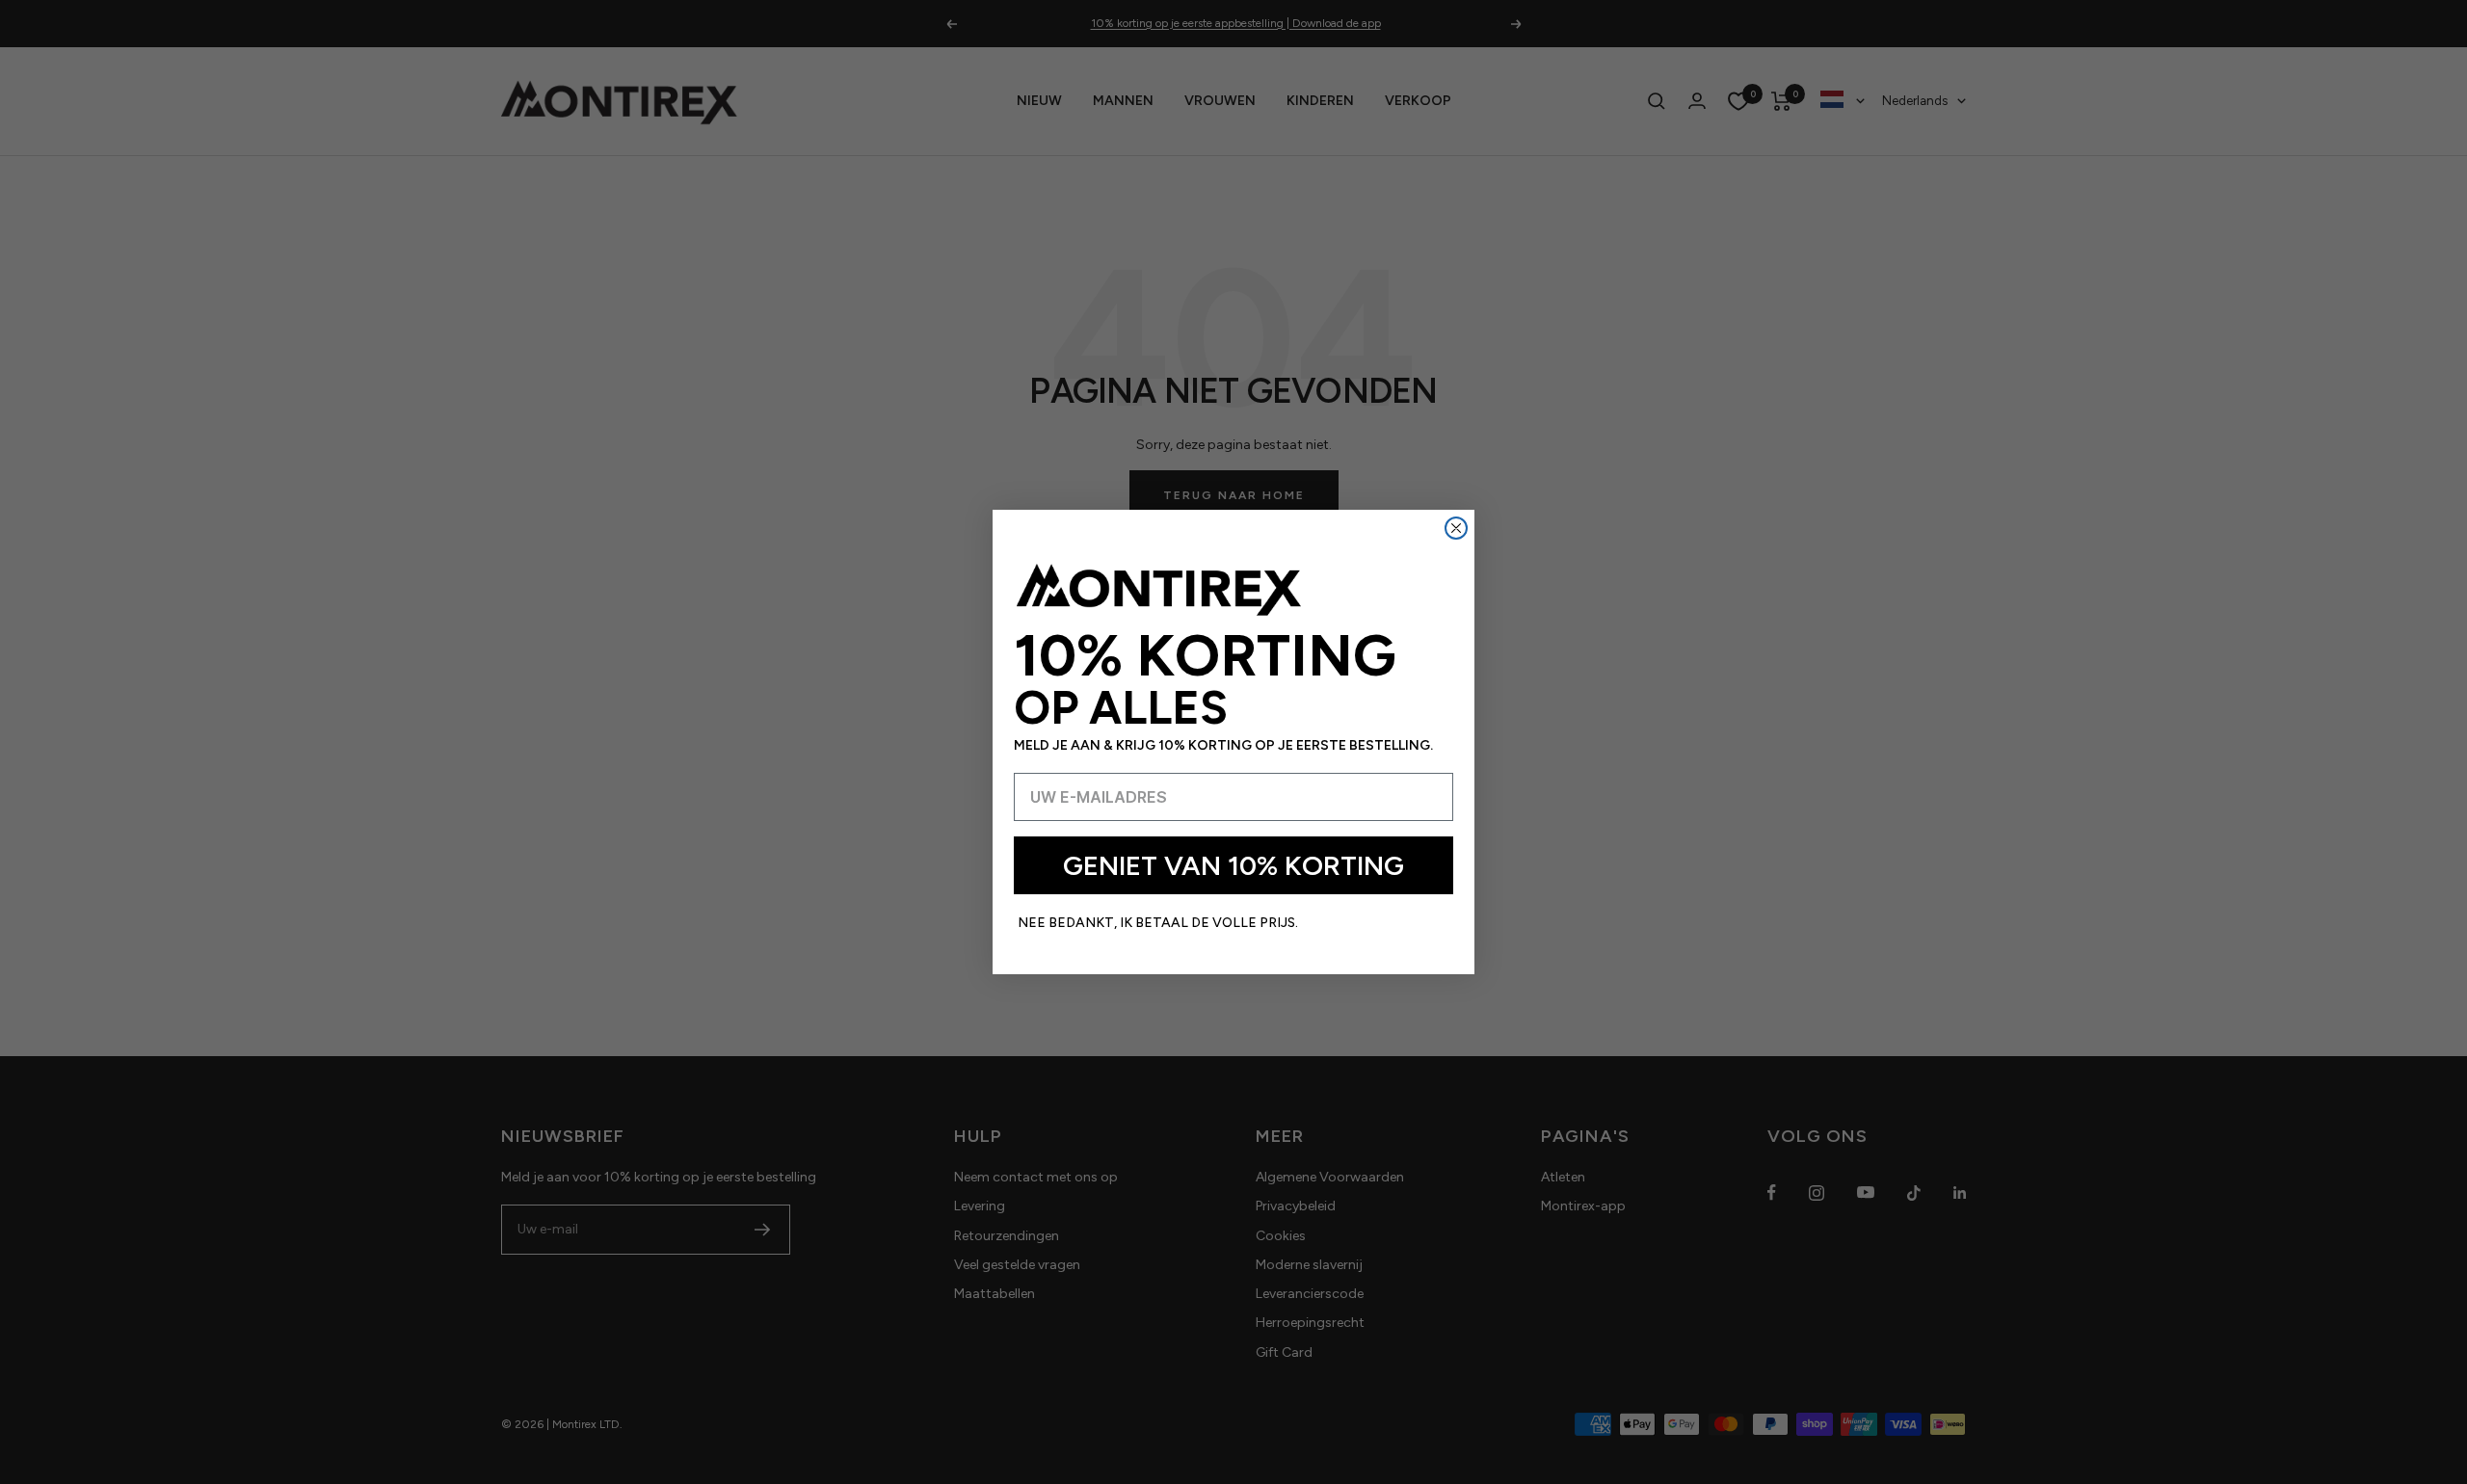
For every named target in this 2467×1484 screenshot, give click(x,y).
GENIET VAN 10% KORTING (1233, 865)
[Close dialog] (1456, 528)
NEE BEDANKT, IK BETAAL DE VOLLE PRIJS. (1158, 923)
